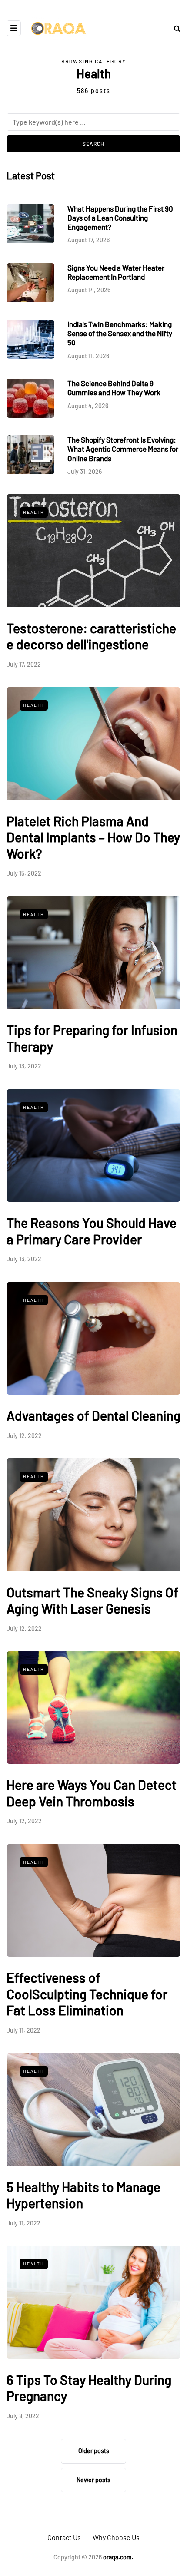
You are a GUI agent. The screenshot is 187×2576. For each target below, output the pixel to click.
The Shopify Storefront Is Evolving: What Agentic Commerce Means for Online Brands (123, 449)
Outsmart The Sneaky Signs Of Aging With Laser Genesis (92, 1600)
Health (34, 512)
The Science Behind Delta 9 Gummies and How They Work (114, 388)
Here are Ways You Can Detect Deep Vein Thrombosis (92, 1793)
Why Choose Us (116, 2537)
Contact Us (64, 2537)
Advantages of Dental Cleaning (93, 1415)
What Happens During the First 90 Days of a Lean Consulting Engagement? (120, 218)
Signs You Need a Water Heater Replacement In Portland (116, 272)
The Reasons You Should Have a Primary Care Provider (92, 1231)
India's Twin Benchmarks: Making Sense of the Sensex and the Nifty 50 (120, 333)
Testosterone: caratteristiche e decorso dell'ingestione (91, 636)
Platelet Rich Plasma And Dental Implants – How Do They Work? (93, 837)
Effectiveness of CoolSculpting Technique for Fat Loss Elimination (87, 1994)
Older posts (94, 2451)
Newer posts (93, 2480)
